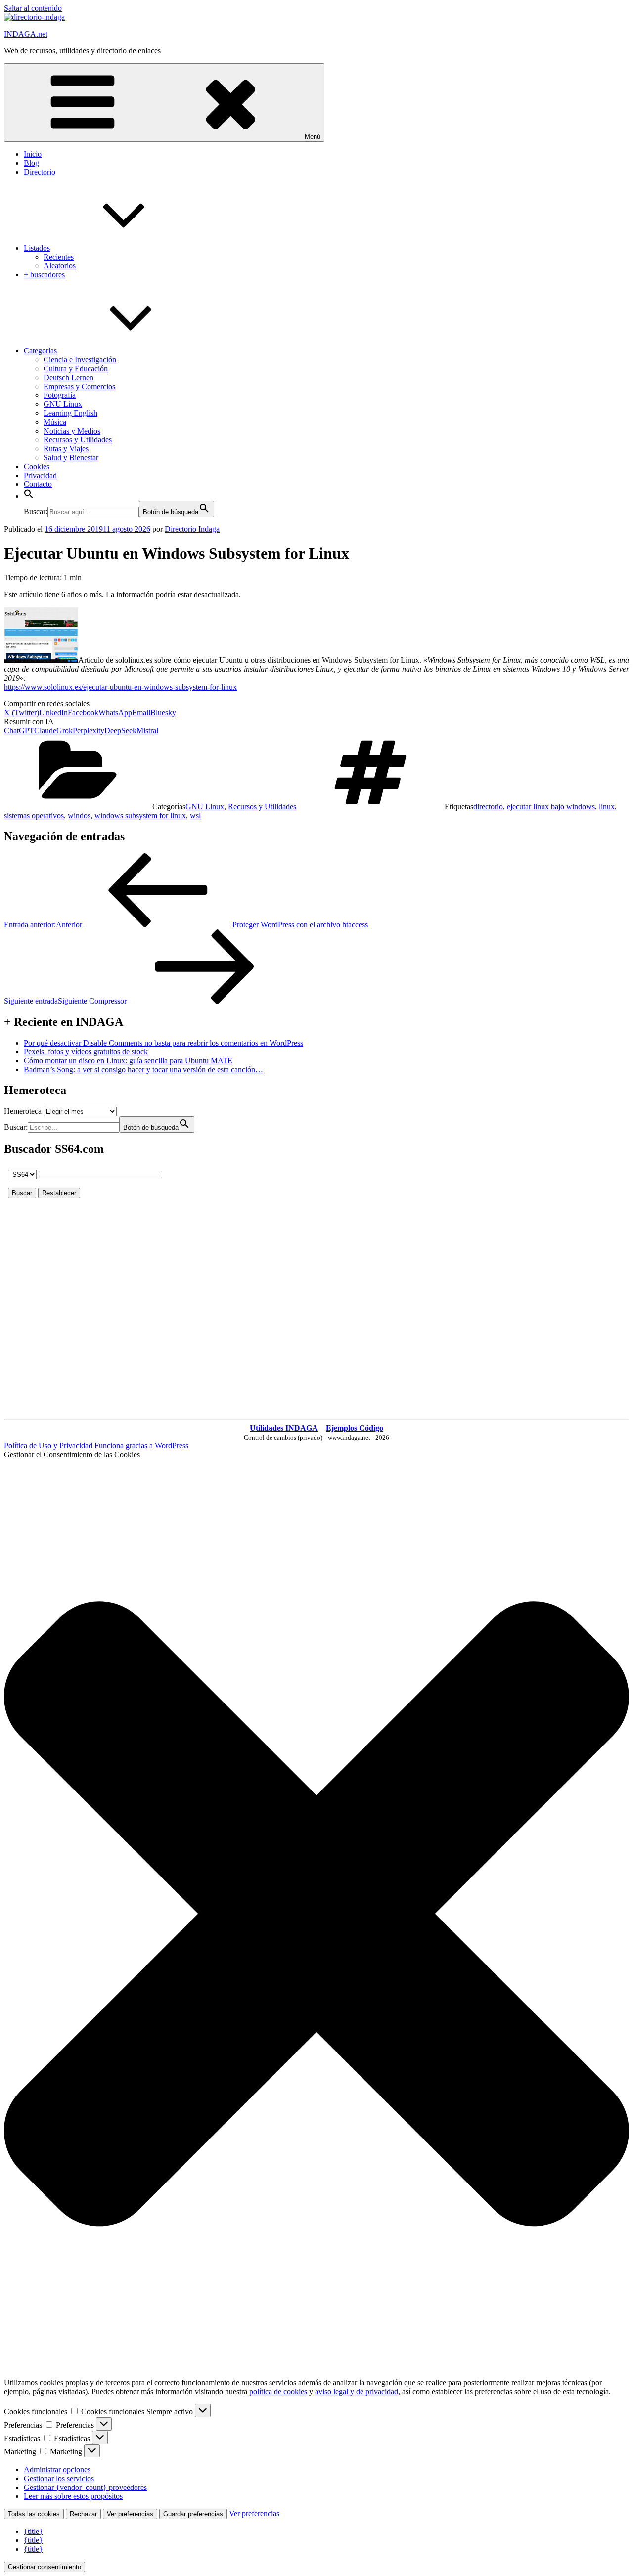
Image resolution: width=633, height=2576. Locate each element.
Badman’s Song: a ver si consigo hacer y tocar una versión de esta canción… (143, 1070)
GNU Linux (63, 404)
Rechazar (83, 2514)
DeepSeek (120, 730)
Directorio (40, 172)
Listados (37, 248)
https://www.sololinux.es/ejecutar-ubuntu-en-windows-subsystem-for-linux (120, 687)
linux (607, 807)
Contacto (38, 484)
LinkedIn (53, 713)
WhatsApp (115, 713)
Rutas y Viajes (66, 449)
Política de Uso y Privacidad (48, 1446)
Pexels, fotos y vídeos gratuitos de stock (86, 1052)
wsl (195, 815)
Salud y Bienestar (71, 458)
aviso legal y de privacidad (357, 2391)
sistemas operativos (34, 815)
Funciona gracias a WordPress (141, 1446)
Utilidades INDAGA (284, 1428)
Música (55, 422)
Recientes (59, 257)
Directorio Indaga (192, 529)
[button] (29, 496)
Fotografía (60, 395)
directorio (488, 807)
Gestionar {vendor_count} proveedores (85, 2487)
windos (79, 815)
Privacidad (40, 475)
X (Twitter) (22, 713)
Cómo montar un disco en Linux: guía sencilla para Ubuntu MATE (128, 1061)
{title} (33, 2531)
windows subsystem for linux (140, 815)
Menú (313, 137)
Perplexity (89, 730)
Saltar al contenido (33, 8)
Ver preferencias (130, 2514)
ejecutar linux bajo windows (551, 807)
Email (141, 713)
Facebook (83, 713)
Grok (65, 730)
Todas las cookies (34, 2514)
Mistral (147, 730)
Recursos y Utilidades (78, 440)
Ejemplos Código (355, 1428)
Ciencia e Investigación (80, 360)
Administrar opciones (57, 2469)
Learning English (70, 413)
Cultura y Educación (76, 369)
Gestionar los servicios (59, 2478)
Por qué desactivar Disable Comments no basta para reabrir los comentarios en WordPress (163, 1043)
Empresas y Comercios (79, 386)
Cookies (37, 466)
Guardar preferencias (193, 2514)
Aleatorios (60, 266)
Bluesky (163, 713)
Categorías (40, 351)
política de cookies (278, 2391)
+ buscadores (44, 275)
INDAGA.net (26, 34)
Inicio (33, 154)
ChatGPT (19, 730)
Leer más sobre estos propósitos (73, 2496)
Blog (31, 163)
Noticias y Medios (72, 431)
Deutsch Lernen (68, 377)
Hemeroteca (23, 1111)
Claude (45, 730)
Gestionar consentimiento (45, 2567)
